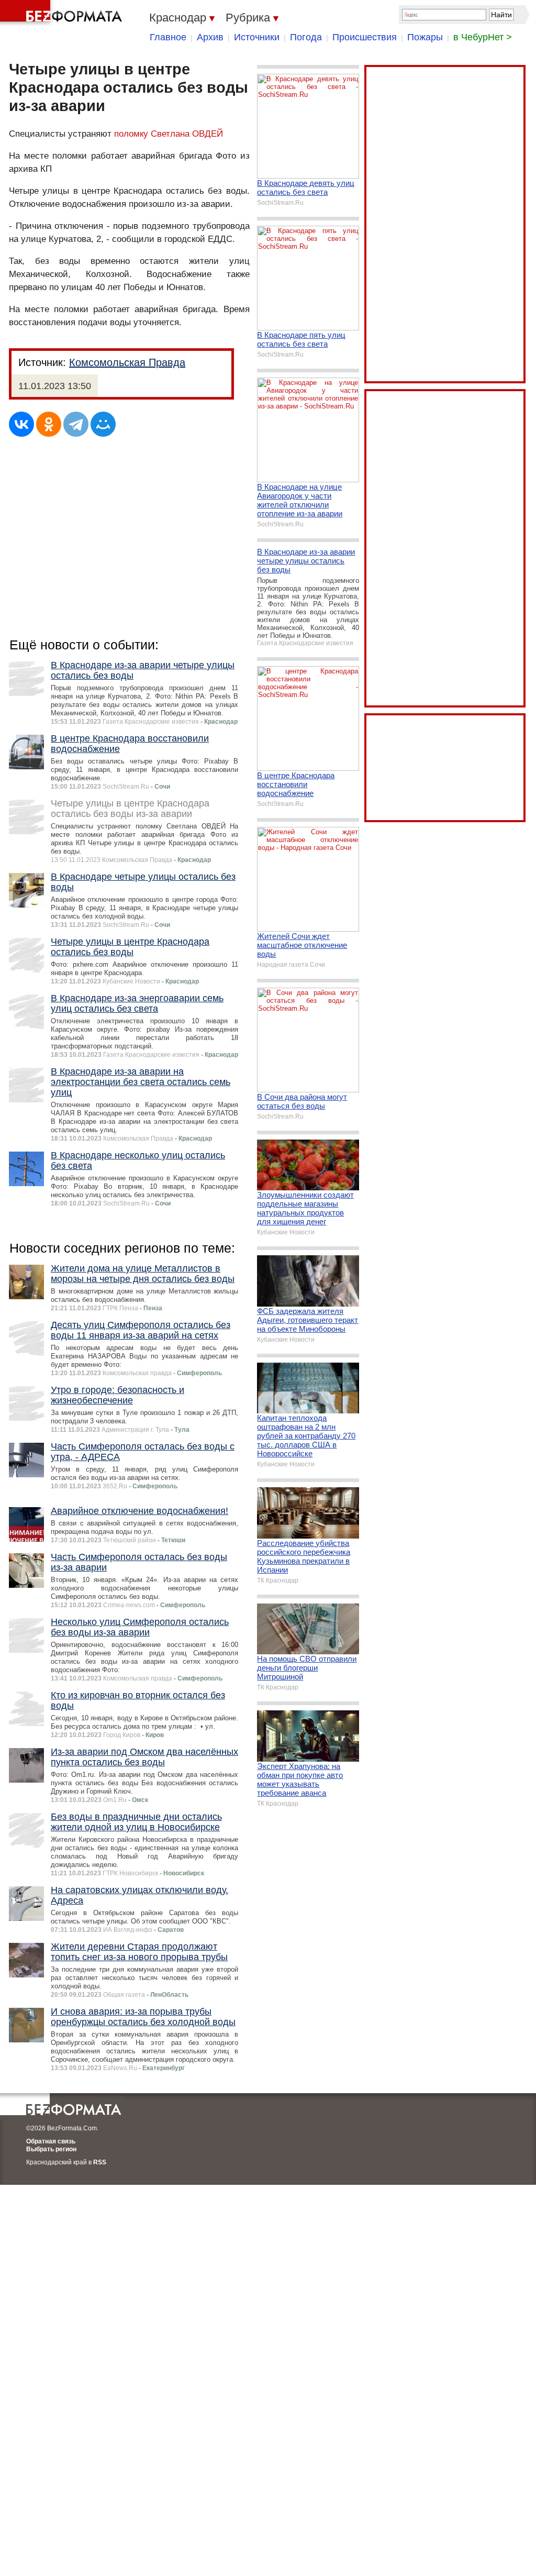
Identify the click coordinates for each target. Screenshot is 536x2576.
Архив (210, 37)
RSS (100, 2162)
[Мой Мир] (103, 424)
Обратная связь (51, 2141)
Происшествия (365, 37)
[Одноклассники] (49, 424)
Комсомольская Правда (127, 362)
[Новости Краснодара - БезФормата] (63, 13)
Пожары (425, 37)
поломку (131, 134)
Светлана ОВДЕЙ (187, 134)
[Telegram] (76, 424)
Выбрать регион (51, 2149)
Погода (306, 37)
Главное (168, 37)
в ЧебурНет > (483, 37)
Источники (257, 37)
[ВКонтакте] (21, 424)
